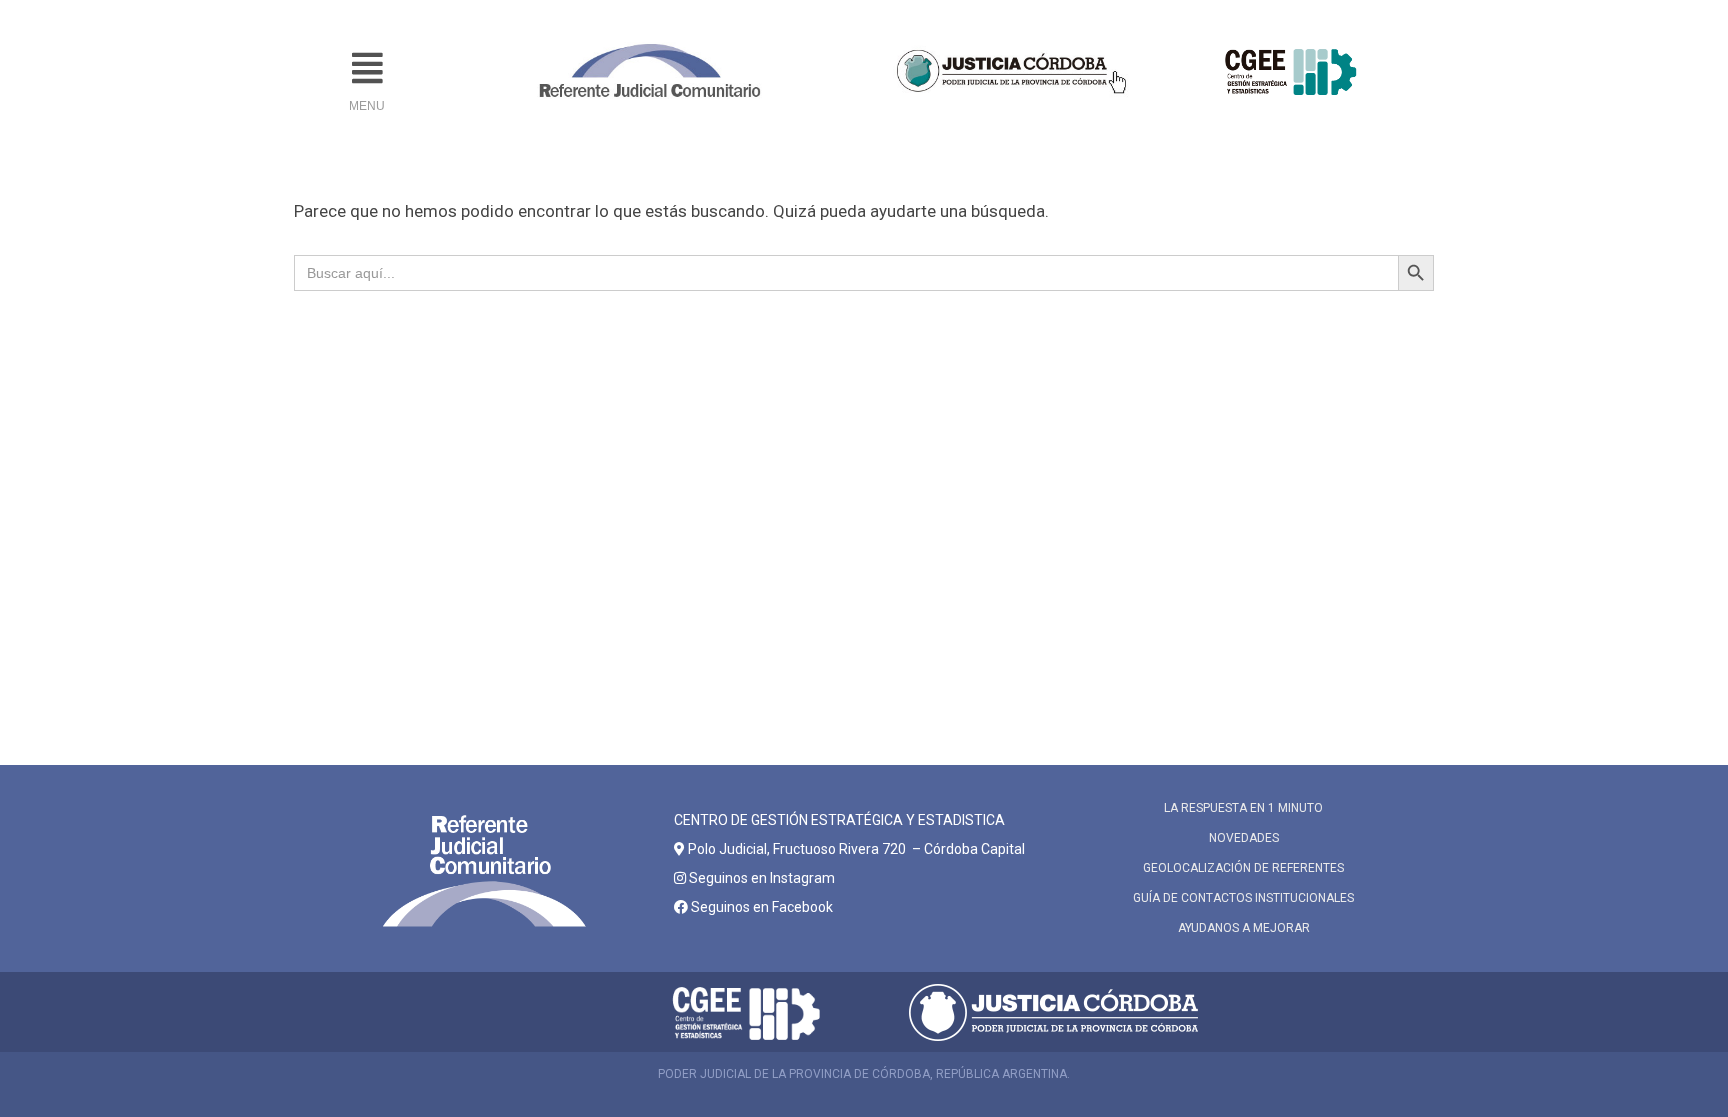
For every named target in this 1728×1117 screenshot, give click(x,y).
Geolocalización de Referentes (1243, 868)
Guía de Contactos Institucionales (1243, 898)
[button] (367, 69)
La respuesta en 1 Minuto (1243, 808)
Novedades (1244, 838)
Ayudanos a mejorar (1244, 928)
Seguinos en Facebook (760, 907)
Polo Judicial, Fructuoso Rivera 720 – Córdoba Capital (856, 849)
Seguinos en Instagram (760, 878)
